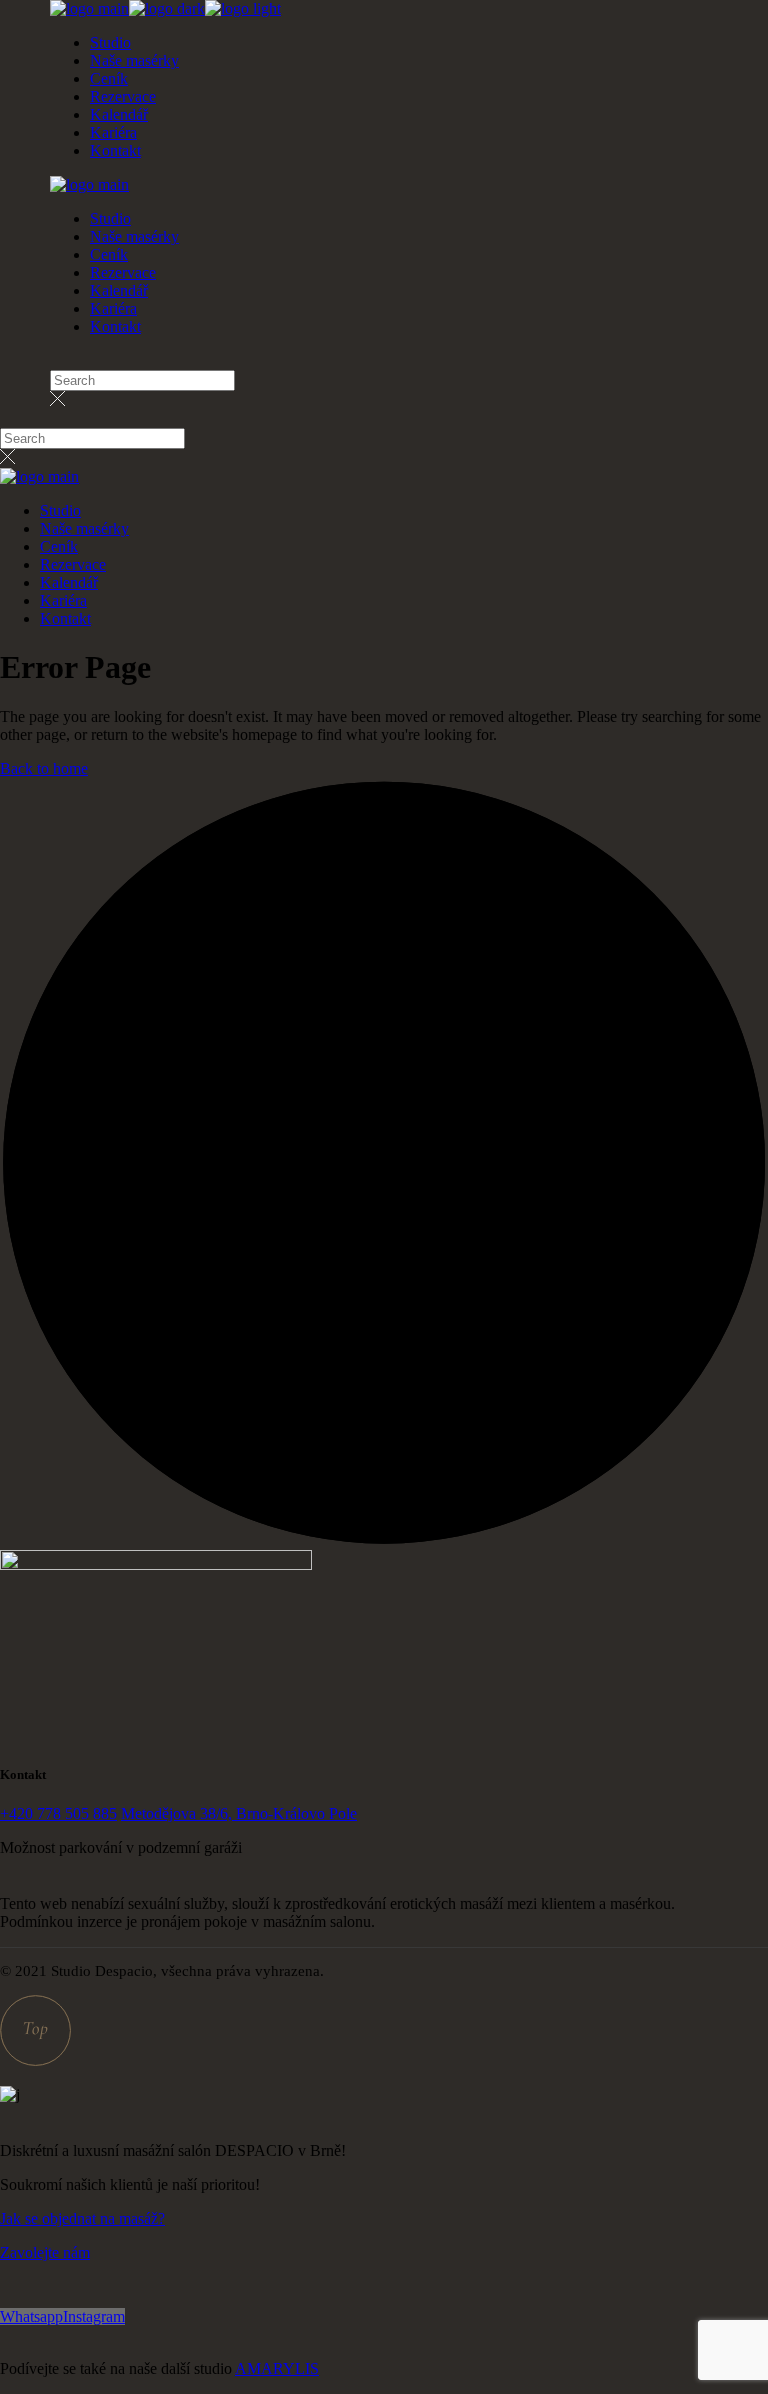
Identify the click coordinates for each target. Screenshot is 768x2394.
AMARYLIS (277, 2368)
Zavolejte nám (45, 2252)
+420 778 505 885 (58, 1813)
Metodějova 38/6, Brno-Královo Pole (239, 1813)
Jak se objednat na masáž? (82, 2218)
